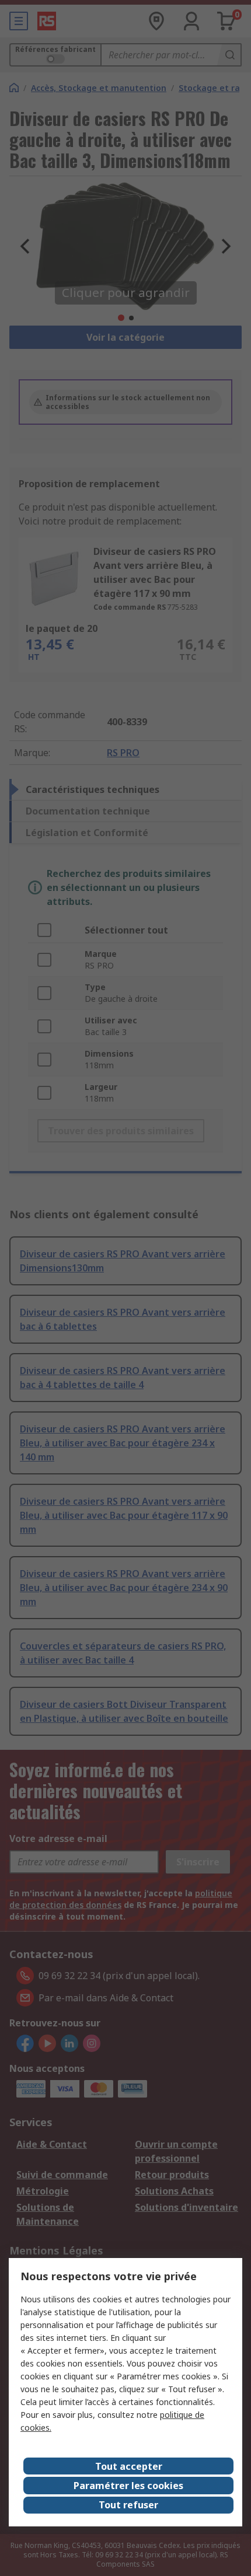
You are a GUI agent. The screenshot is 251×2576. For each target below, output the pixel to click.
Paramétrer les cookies (128, 2486)
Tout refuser (128, 2505)
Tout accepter (129, 2466)
